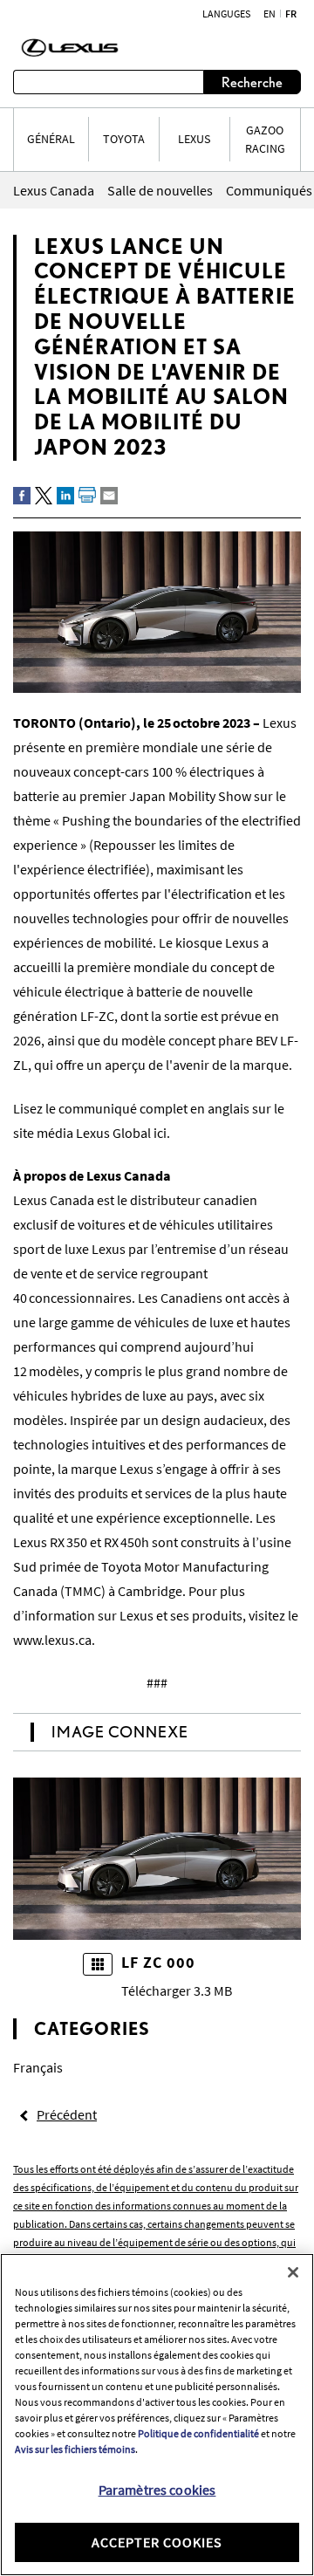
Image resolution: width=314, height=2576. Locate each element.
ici (160, 1133)
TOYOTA (124, 139)
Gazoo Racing (265, 139)
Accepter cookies (157, 2542)
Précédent (67, 2114)
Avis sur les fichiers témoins (75, 2449)
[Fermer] (293, 2272)
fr (291, 14)
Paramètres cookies (157, 2490)
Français (38, 2067)
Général (51, 139)
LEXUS (194, 139)
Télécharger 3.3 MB (177, 1990)
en (270, 14)
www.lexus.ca (52, 1640)
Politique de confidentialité (198, 2433)
